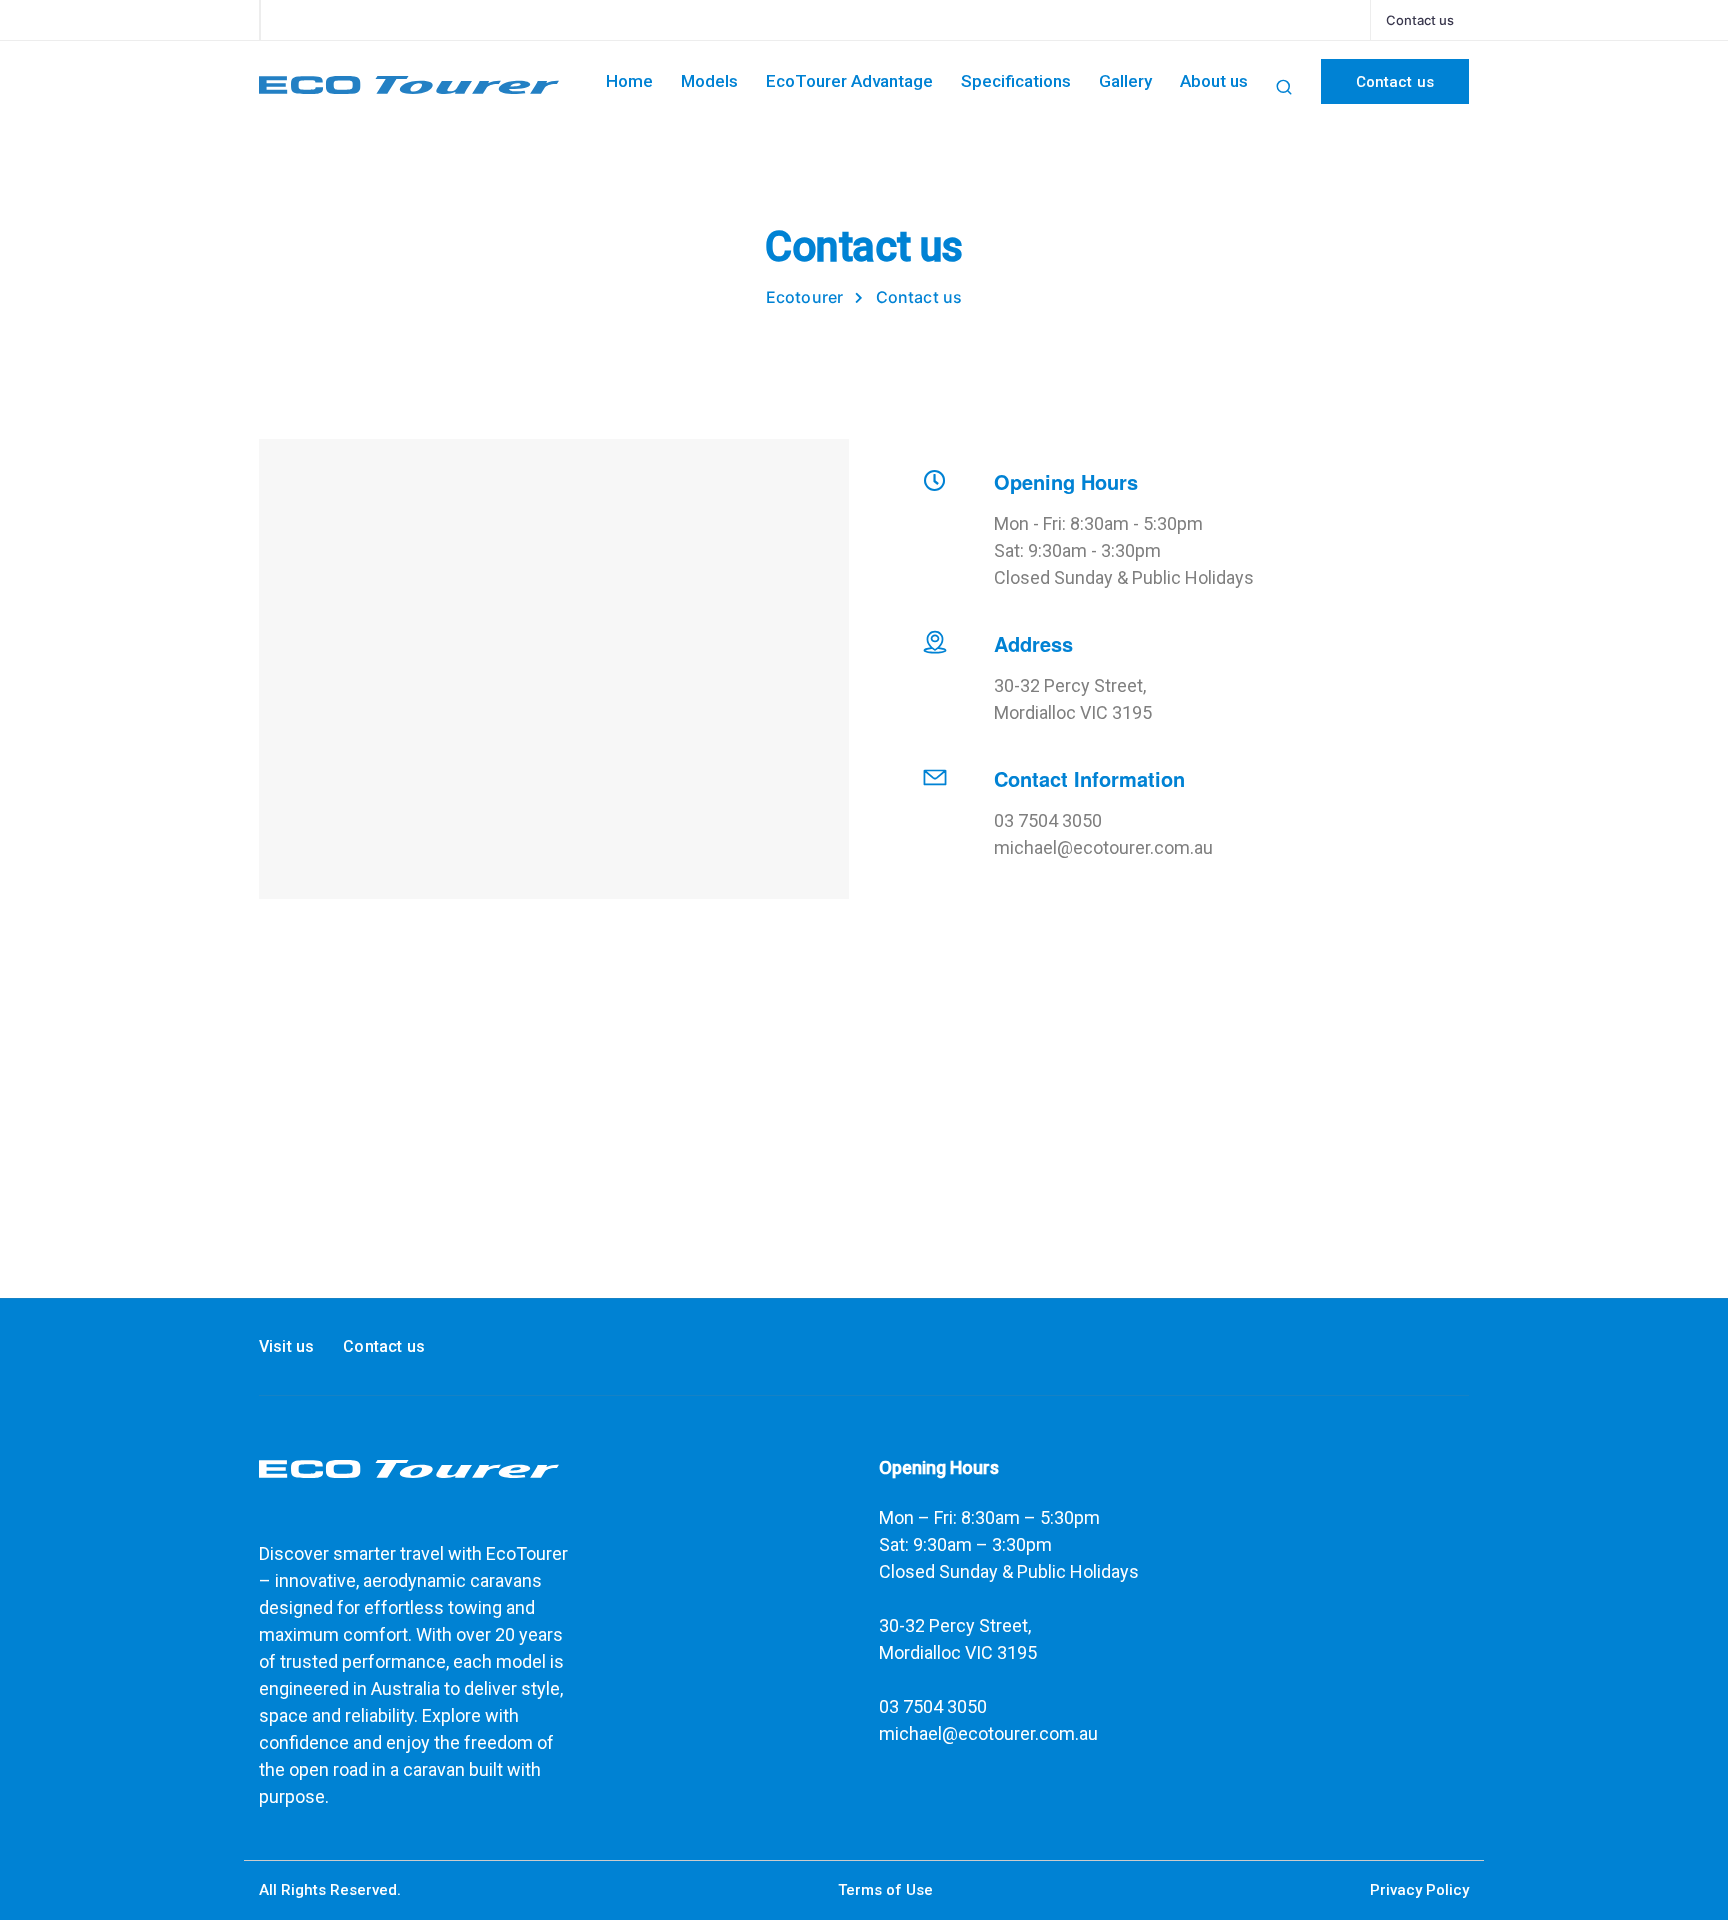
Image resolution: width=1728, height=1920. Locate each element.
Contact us (1420, 20)
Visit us (286, 1346)
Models (709, 81)
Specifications (1016, 81)
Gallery (1125, 81)
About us (1214, 81)
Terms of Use (885, 1890)
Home (629, 81)
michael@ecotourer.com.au (988, 1733)
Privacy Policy (1419, 1890)
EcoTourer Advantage (849, 81)
